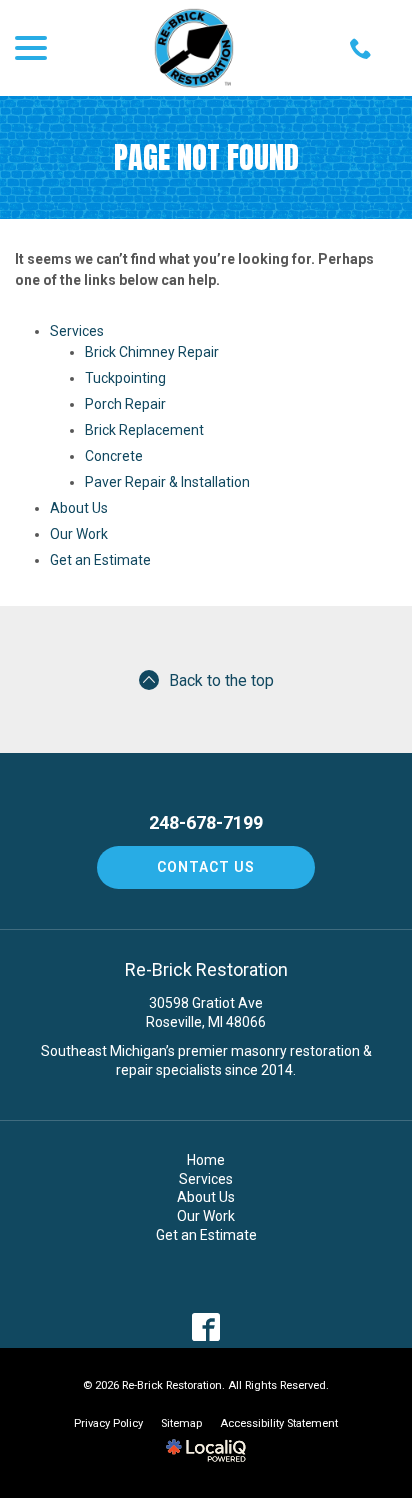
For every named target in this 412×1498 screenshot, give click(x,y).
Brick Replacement (144, 430)
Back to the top (221, 680)
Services (77, 331)
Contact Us (206, 867)
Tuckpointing (125, 378)
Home (206, 1160)
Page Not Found (206, 157)
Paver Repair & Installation (167, 482)
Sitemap (181, 1423)
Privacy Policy (108, 1423)
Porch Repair (125, 404)
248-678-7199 (206, 823)
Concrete (114, 456)
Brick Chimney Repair (152, 352)
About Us (79, 508)
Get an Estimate (100, 560)
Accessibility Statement (279, 1423)
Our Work (79, 534)
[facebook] (206, 1326)
